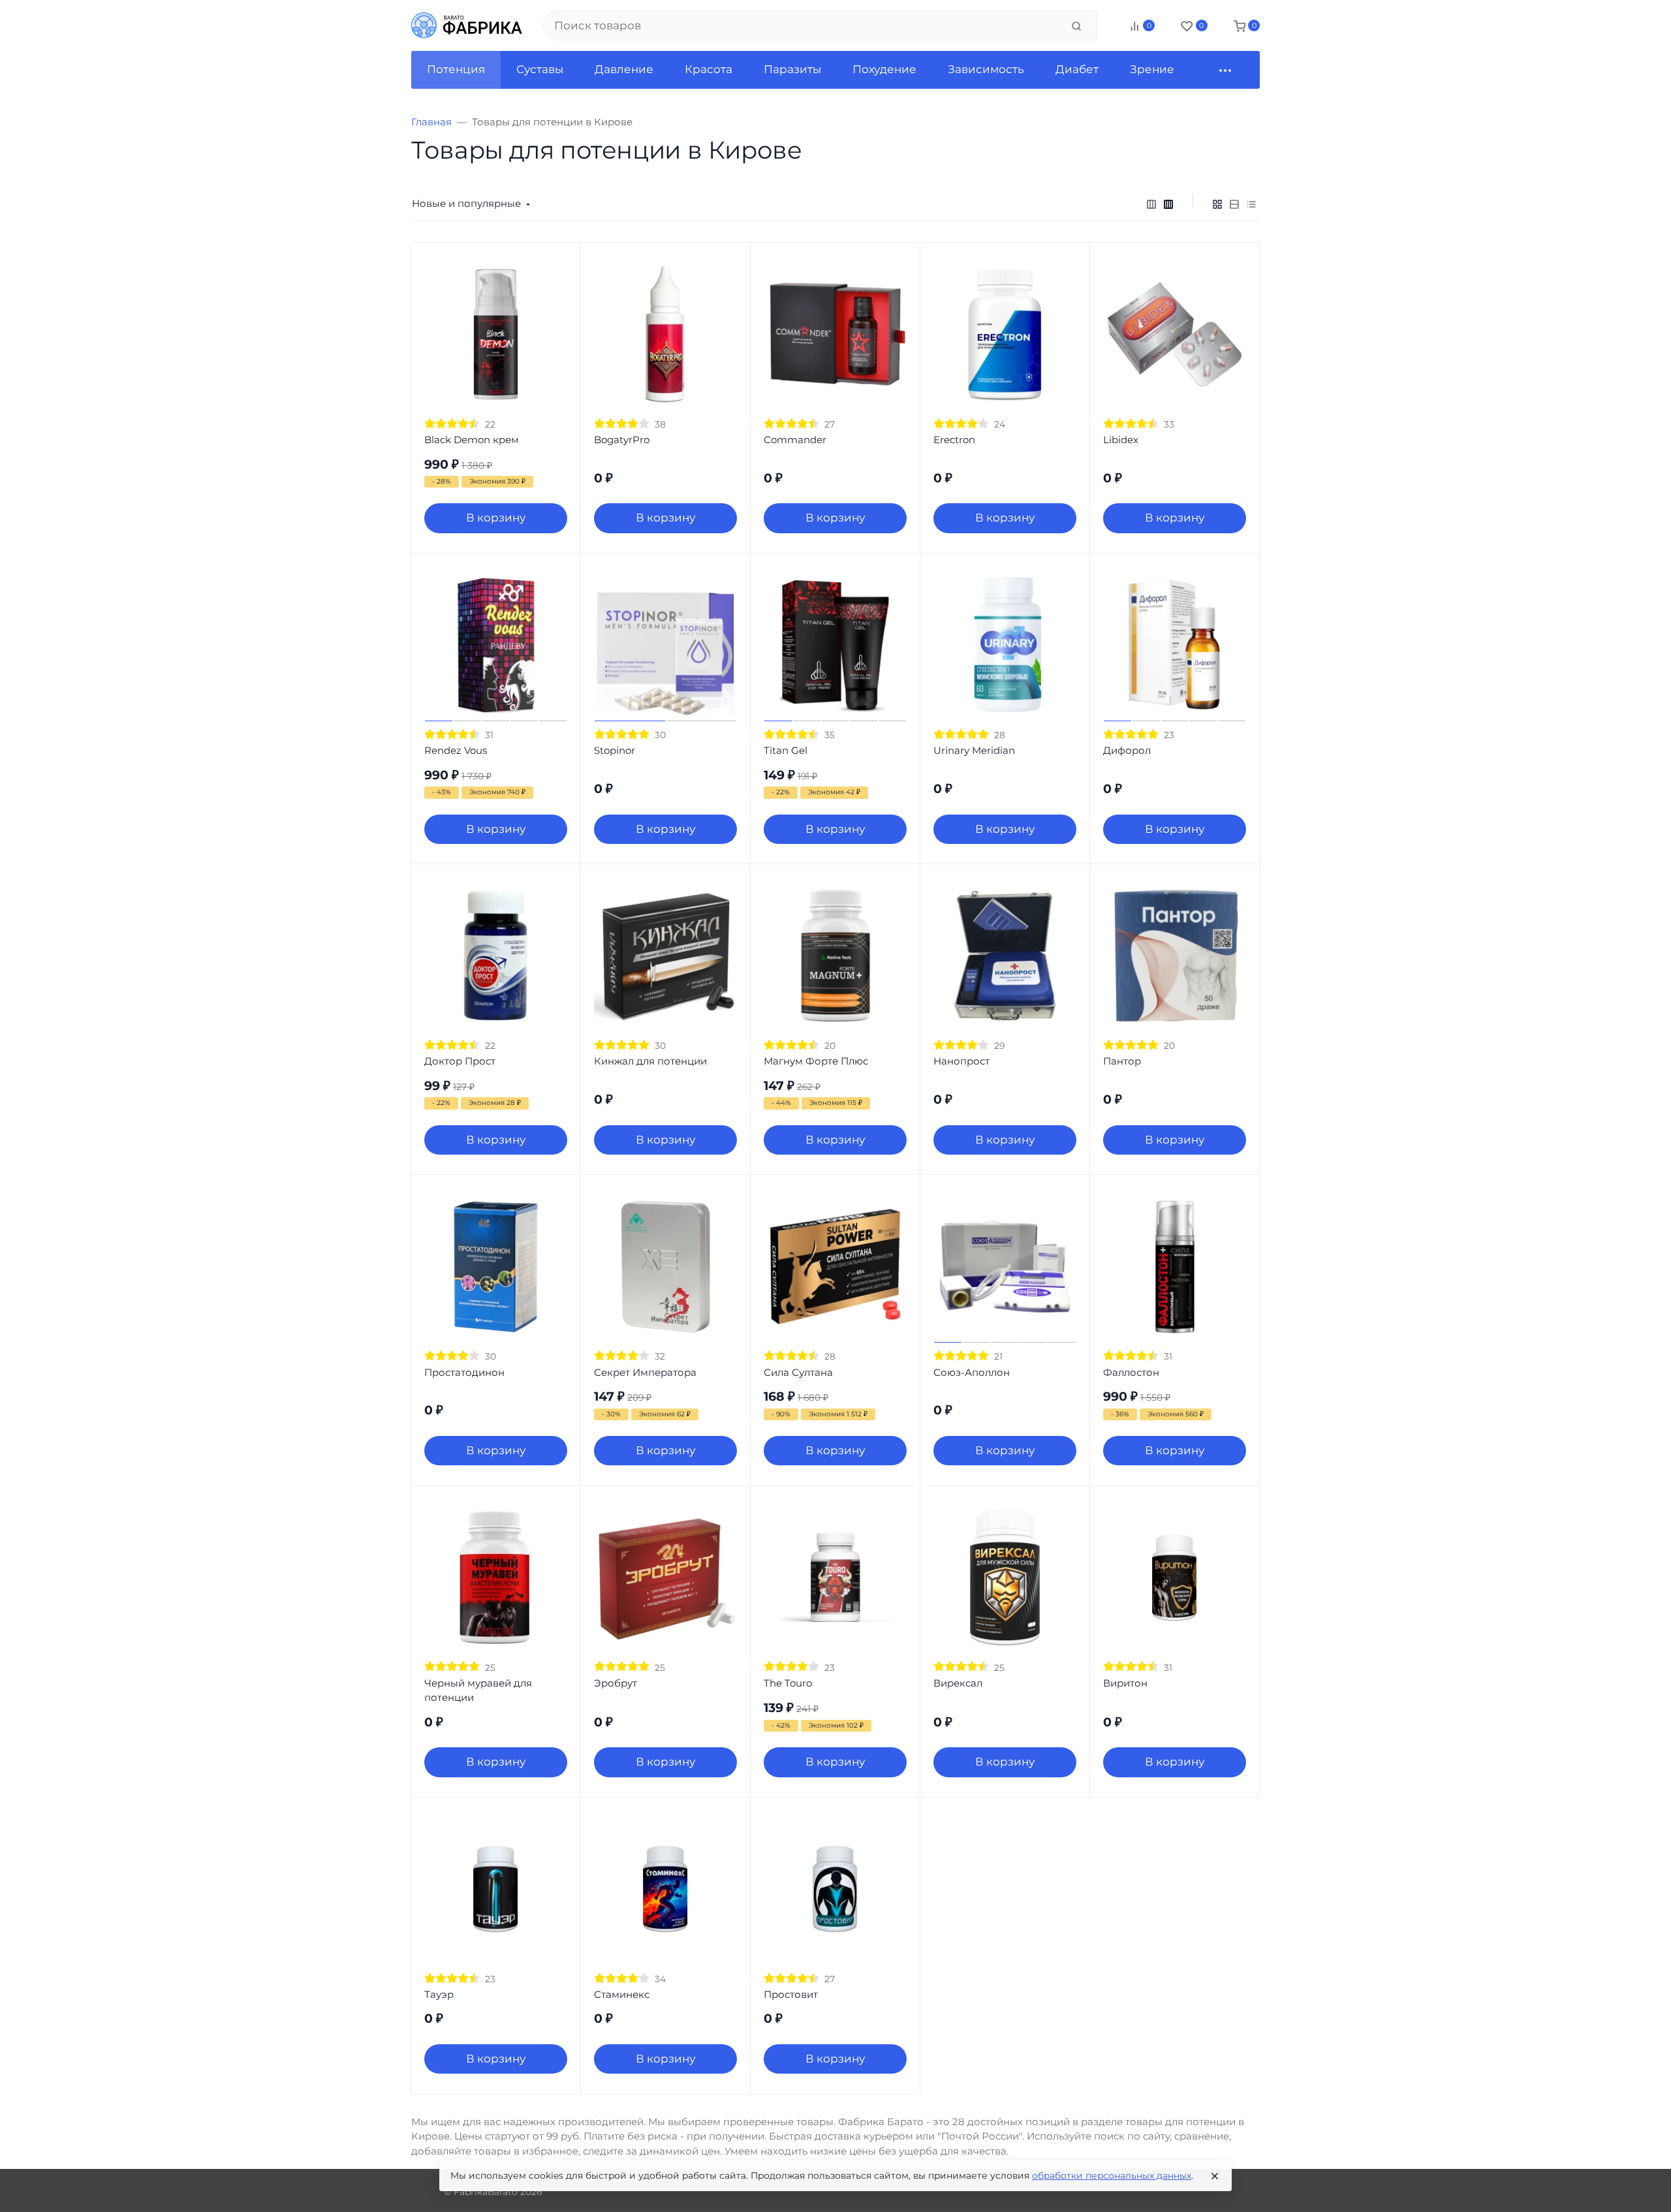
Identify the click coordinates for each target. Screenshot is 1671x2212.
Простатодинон (464, 1372)
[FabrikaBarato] (467, 25)
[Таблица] (1251, 204)
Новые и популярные (466, 203)
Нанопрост (961, 1061)
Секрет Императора (645, 1372)
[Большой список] (1168, 204)
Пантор (1122, 1061)
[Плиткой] (1217, 204)
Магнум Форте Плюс (816, 1061)
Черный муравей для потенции (478, 1690)
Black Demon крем (472, 440)
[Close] (1215, 2176)
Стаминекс (622, 1994)
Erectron (954, 440)
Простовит (791, 1994)
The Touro (788, 1683)
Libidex (1121, 440)
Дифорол (1127, 750)
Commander (795, 440)
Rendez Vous (456, 750)
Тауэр (439, 1994)
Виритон (1125, 1683)
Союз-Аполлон (972, 1372)
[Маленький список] (1151, 204)
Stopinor (615, 750)
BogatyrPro (622, 440)
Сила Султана (798, 1372)
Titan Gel (786, 750)
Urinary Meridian (974, 750)
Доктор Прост (460, 1061)
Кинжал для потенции (650, 1061)
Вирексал (958, 1683)
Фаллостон (1131, 1372)
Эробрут (616, 1683)
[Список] (1234, 204)
